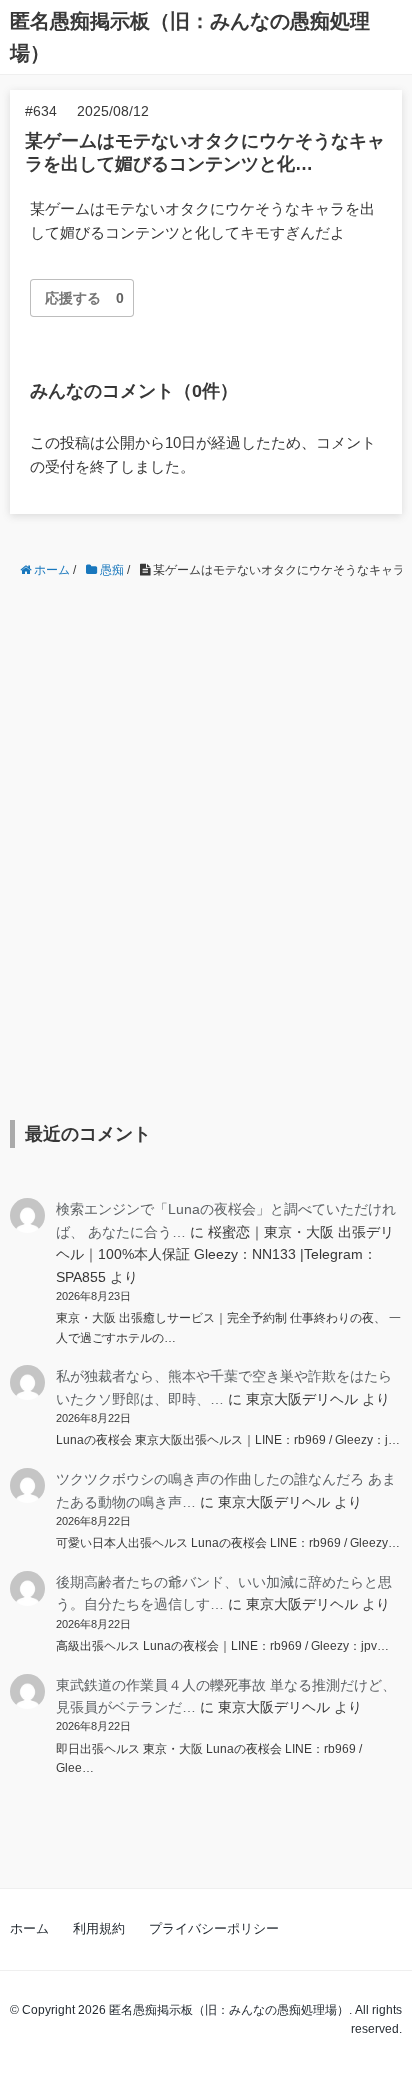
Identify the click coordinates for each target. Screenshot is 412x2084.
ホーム (29, 1928)
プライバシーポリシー (214, 1928)
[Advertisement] (206, 834)
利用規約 (99, 1928)
